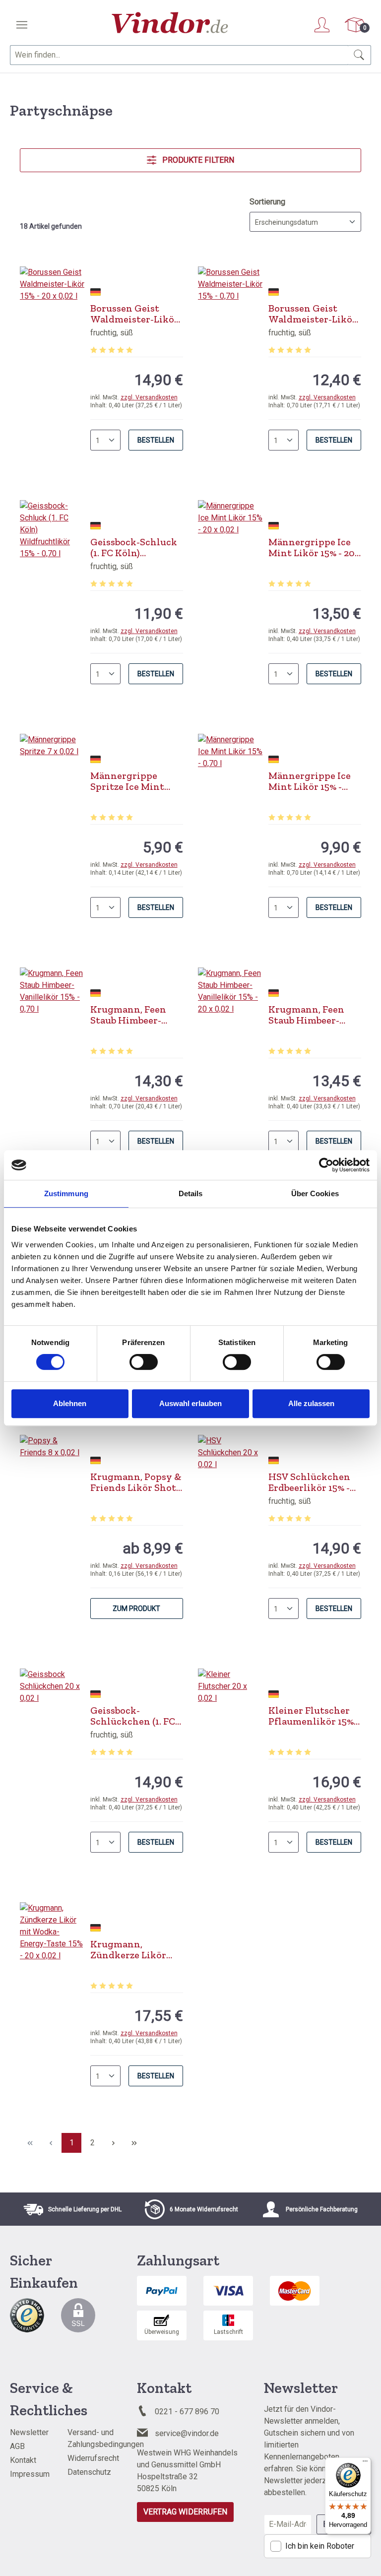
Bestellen (156, 440)
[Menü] (22, 25)
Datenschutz (89, 2472)
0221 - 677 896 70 (187, 2412)
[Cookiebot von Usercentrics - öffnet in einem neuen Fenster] (326, 1165)
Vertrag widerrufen (185, 2512)
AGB (17, 2446)
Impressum (30, 2474)
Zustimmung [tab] (66, 1193)
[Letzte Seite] (134, 2143)
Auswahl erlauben (190, 1403)
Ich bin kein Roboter (320, 2546)
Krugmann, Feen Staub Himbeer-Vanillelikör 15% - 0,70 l (130, 1015)
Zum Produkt (136, 1609)
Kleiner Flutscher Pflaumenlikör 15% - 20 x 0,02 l (314, 1716)
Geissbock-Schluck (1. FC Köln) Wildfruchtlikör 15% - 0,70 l (134, 547)
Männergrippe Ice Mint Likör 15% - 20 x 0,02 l (312, 547)
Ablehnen (70, 1403)
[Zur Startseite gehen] (170, 23)
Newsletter (29, 2432)
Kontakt (23, 2460)
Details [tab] (191, 1193)
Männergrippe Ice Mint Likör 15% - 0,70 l (310, 781)
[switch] (144, 1362)
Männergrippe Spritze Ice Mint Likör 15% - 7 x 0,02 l (135, 781)
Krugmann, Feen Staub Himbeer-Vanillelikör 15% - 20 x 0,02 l (315, 1015)
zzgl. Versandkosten (149, 397)
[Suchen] (359, 55)
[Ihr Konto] (322, 25)
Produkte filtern (197, 160)
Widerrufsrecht (93, 2458)
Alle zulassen (311, 1403)
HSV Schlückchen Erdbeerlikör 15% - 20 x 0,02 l (309, 1482)
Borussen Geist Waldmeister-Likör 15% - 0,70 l (313, 314)
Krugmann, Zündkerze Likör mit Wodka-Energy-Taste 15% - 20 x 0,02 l (136, 1949)
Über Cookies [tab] (315, 1193)
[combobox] (179, 55)
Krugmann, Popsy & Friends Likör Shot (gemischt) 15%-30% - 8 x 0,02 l (136, 1482)
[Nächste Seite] (113, 2143)
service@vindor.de (187, 2433)
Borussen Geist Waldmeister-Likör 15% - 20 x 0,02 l (134, 314)
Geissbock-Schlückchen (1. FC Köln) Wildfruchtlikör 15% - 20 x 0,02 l (133, 1716)
